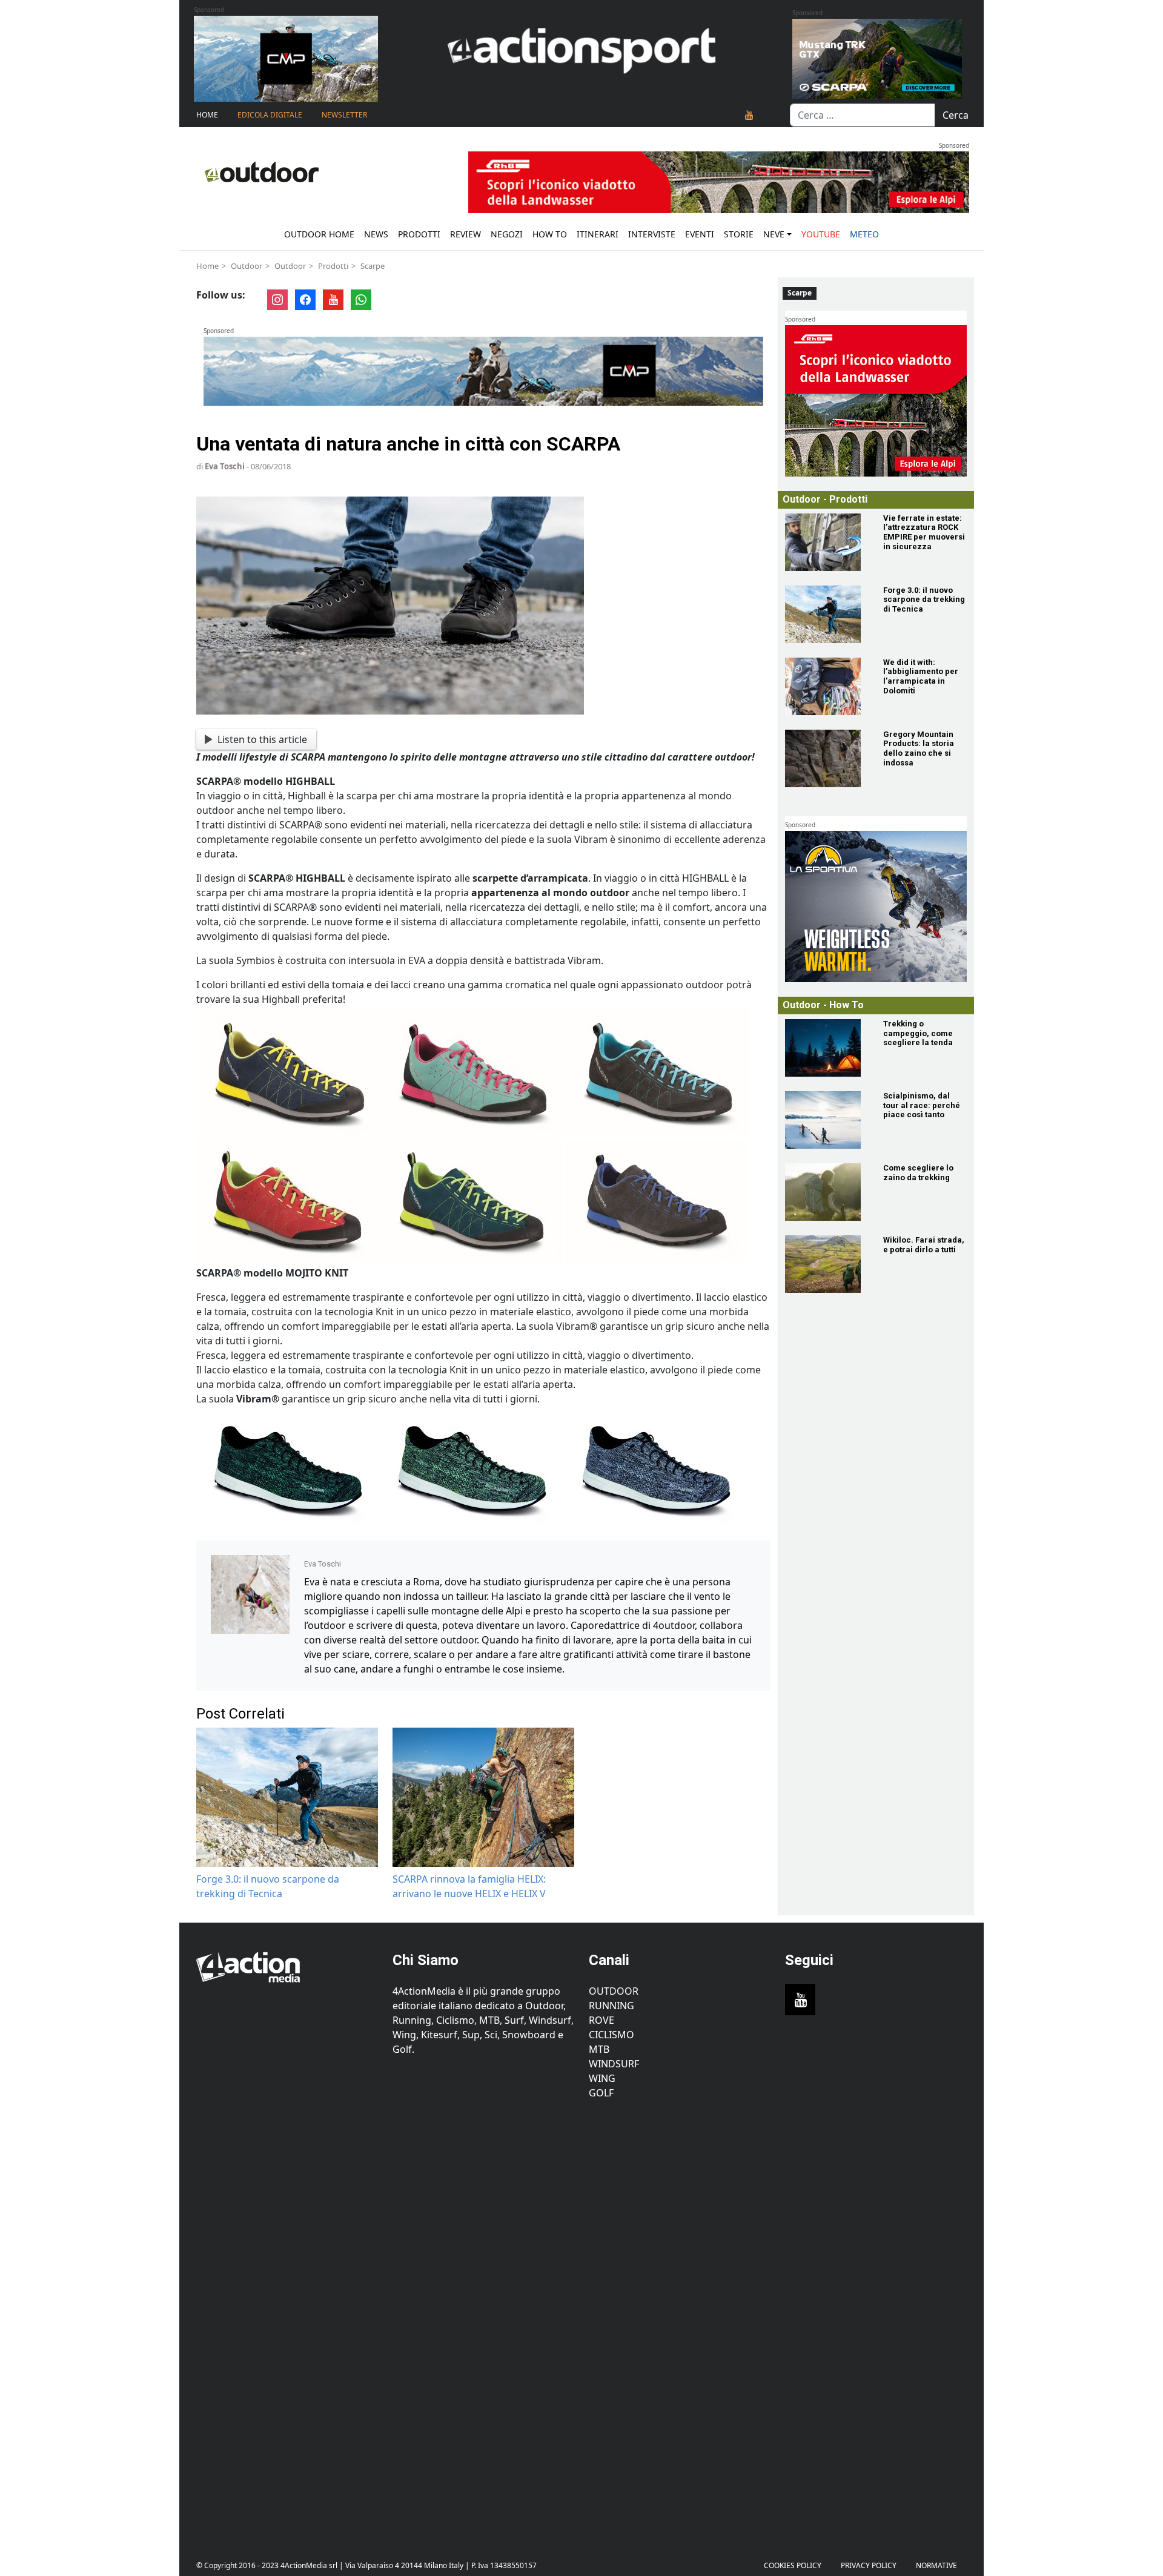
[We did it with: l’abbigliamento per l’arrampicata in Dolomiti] (827, 686)
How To (550, 234)
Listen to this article (262, 739)
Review (466, 234)
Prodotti (419, 234)
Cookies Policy (793, 2565)
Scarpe (373, 266)
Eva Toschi (225, 466)
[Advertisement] (287, 2320)
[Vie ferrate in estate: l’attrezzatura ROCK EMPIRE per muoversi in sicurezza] (827, 542)
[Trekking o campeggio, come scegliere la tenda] (827, 1048)
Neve (774, 234)
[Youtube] (749, 115)
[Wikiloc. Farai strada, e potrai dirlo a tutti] (827, 1264)
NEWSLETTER (344, 115)
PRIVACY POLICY (869, 2565)
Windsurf (614, 2064)
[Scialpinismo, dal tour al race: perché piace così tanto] (827, 1120)
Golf (601, 2093)
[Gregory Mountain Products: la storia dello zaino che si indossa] (827, 758)
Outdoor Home (319, 234)
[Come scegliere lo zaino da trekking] (827, 1192)
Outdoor (247, 266)
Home (207, 115)
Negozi (507, 234)
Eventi (700, 234)
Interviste (652, 234)
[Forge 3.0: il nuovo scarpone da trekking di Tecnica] (827, 614)
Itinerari (598, 234)
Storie (739, 234)
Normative (936, 2565)
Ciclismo (611, 2035)
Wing (602, 2078)
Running (611, 2006)
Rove (601, 2020)
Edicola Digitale (270, 115)
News (376, 234)
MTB (599, 2049)
